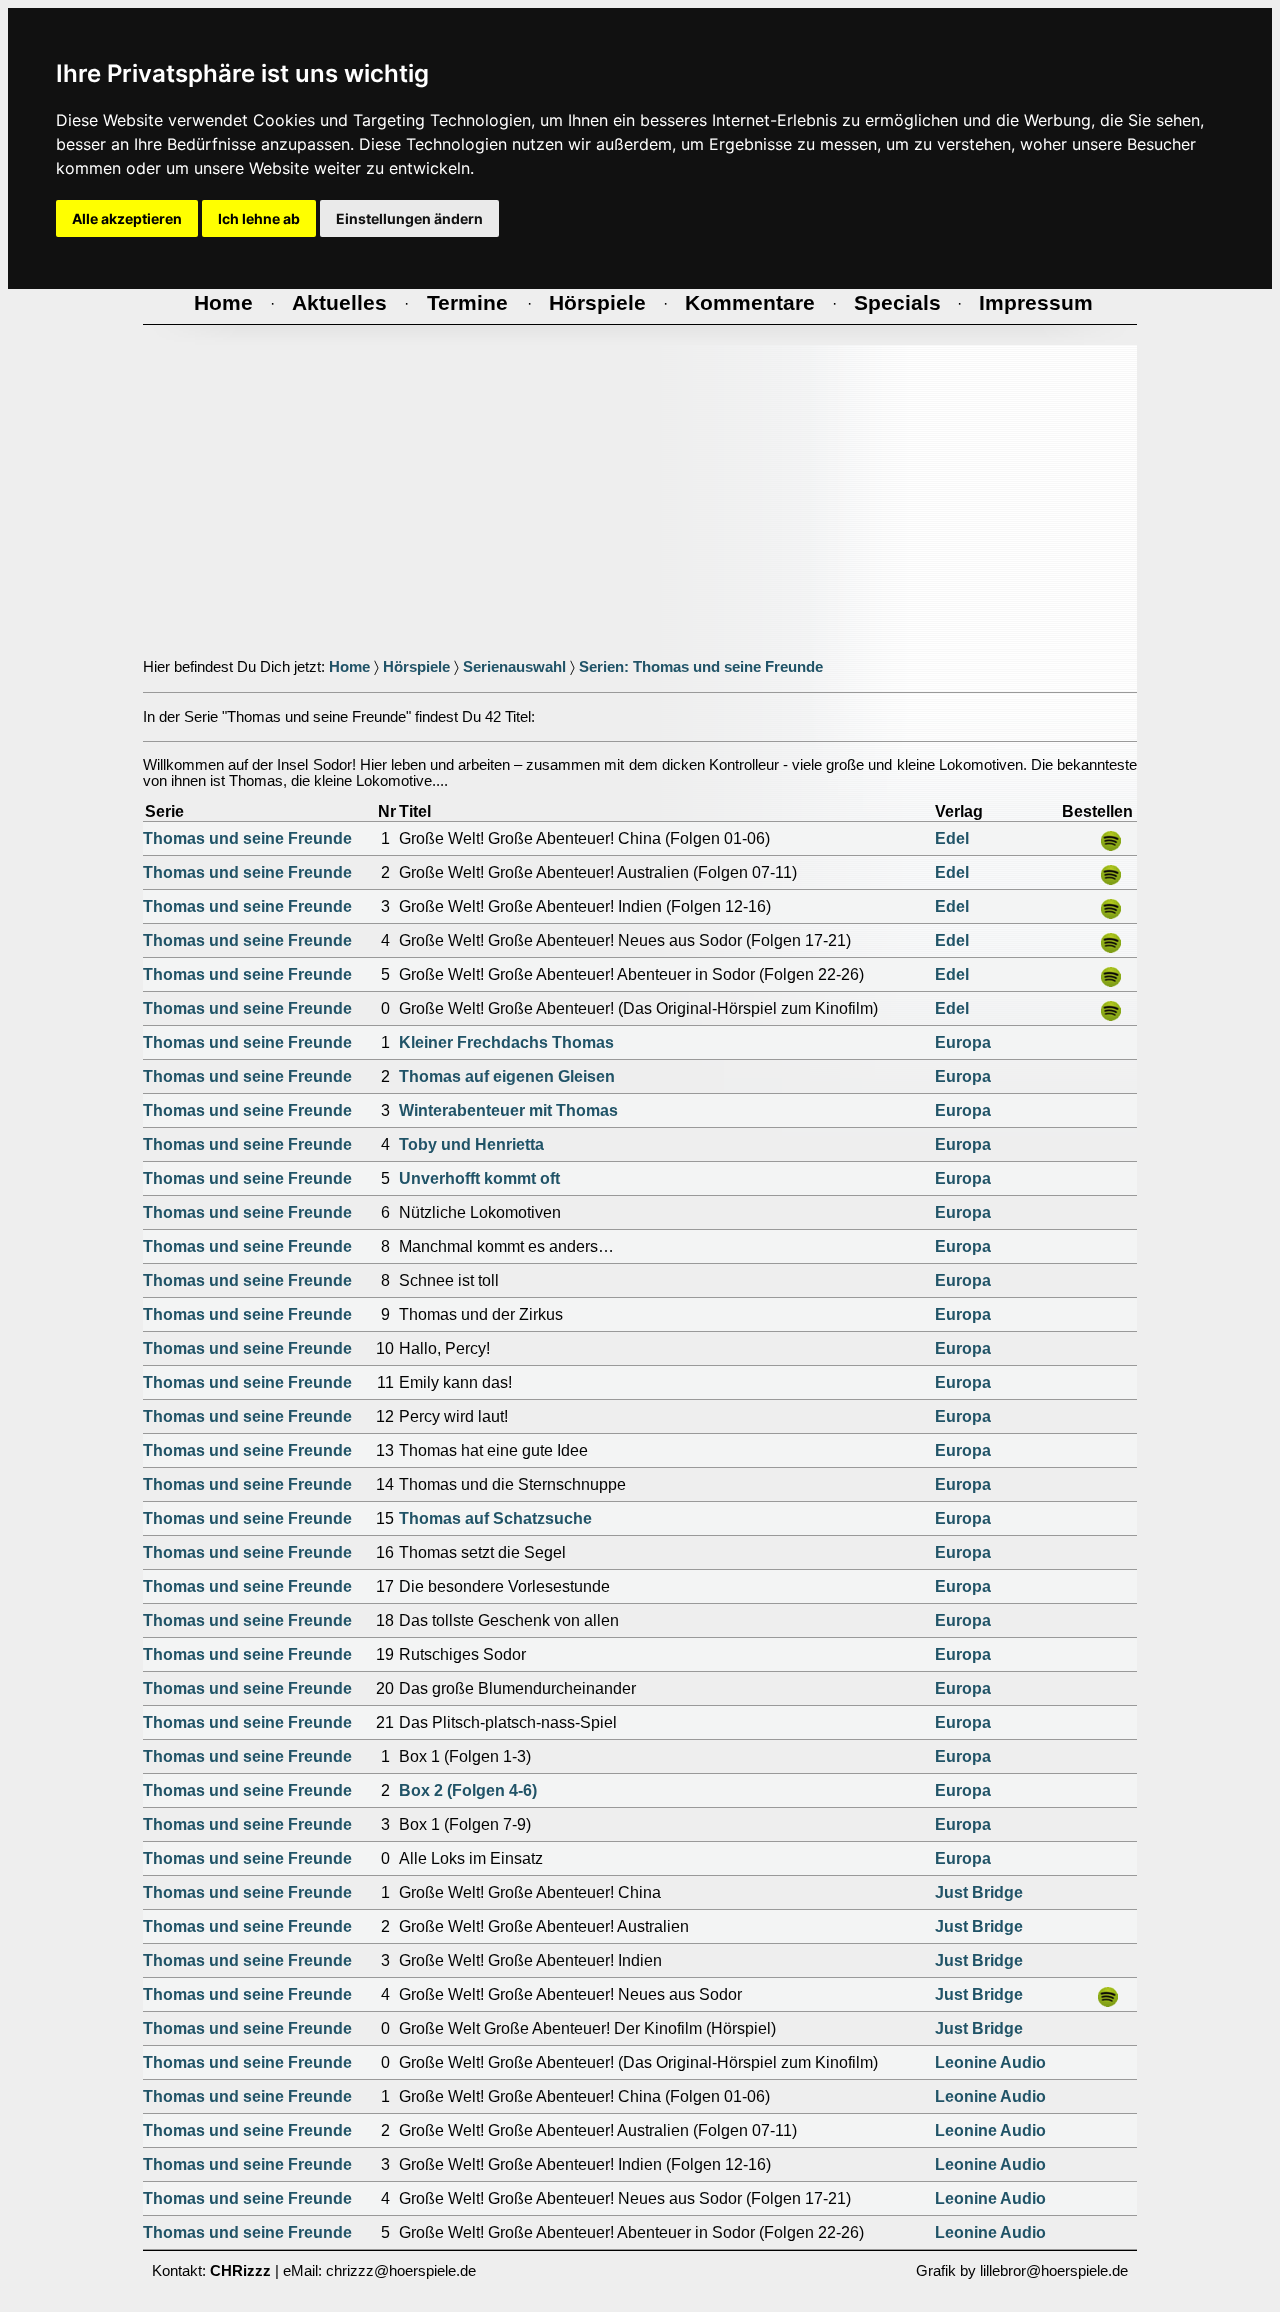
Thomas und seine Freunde (247, 838)
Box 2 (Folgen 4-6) (468, 1790)
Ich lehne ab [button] (259, 218)
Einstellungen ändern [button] (409, 218)
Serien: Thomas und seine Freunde (701, 667)
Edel (952, 838)
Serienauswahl (514, 667)
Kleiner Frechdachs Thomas (506, 1042)
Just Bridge (979, 1892)
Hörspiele (416, 667)
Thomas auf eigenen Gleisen (507, 1076)
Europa (963, 1042)
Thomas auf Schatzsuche (495, 1518)
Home (349, 667)
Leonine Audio (990, 2062)
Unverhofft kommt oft (479, 1178)
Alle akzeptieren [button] (127, 218)
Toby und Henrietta (471, 1144)
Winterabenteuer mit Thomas (508, 1110)
